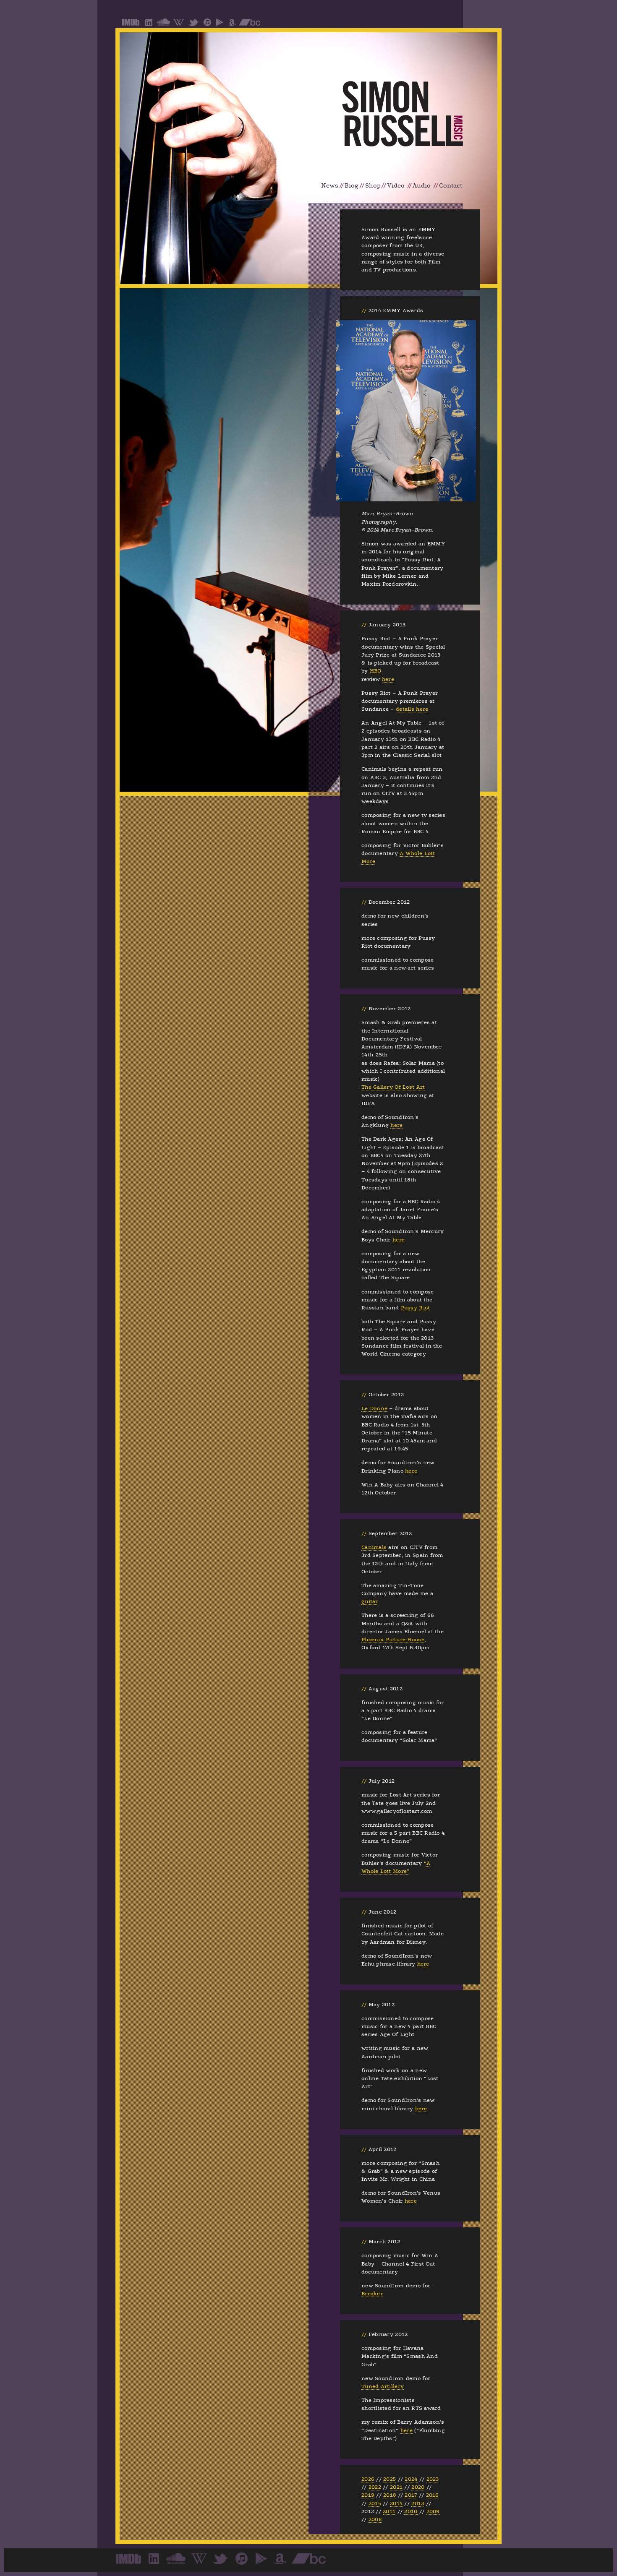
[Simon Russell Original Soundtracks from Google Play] (220, 25)
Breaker (372, 2294)
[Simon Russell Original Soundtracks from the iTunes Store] (207, 25)
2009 (433, 2511)
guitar (370, 1601)
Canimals (374, 1547)
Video (396, 186)
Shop (373, 186)
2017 (411, 2495)
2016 (433, 2495)
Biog (352, 186)
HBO (376, 671)
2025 (390, 2479)
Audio (422, 186)
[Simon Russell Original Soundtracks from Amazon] (232, 25)
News (330, 186)
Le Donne (374, 1408)
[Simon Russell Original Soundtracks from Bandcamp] (250, 25)
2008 (375, 2519)
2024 (411, 2479)
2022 (375, 2487)
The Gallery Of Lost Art (393, 1087)
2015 (375, 2503)
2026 (368, 2479)
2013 (418, 2503)
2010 (411, 2511)
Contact (451, 186)
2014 (396, 2503)
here (388, 679)
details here (412, 709)
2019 (368, 2495)
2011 (389, 2511)
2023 (433, 2479)
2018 (390, 2495)
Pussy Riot (416, 1308)
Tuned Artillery (383, 2386)
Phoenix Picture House (393, 1640)
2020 (418, 2487)
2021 (396, 2487)
